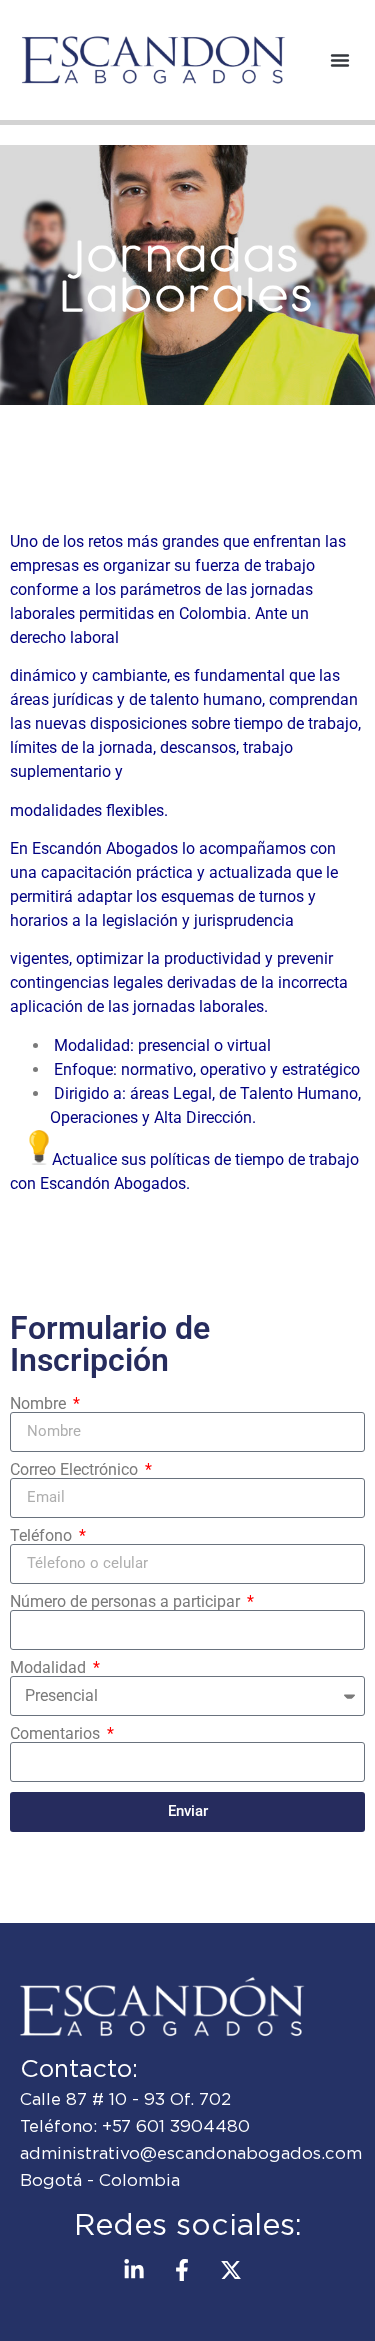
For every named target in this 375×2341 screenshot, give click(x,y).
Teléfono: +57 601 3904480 (135, 2126)
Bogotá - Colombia (100, 2180)
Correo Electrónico (76, 1470)
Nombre (40, 1404)
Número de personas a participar (127, 1602)
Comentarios (57, 1734)
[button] (340, 60)
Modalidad (50, 1668)
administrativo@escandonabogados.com (191, 2153)
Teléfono (43, 1536)
